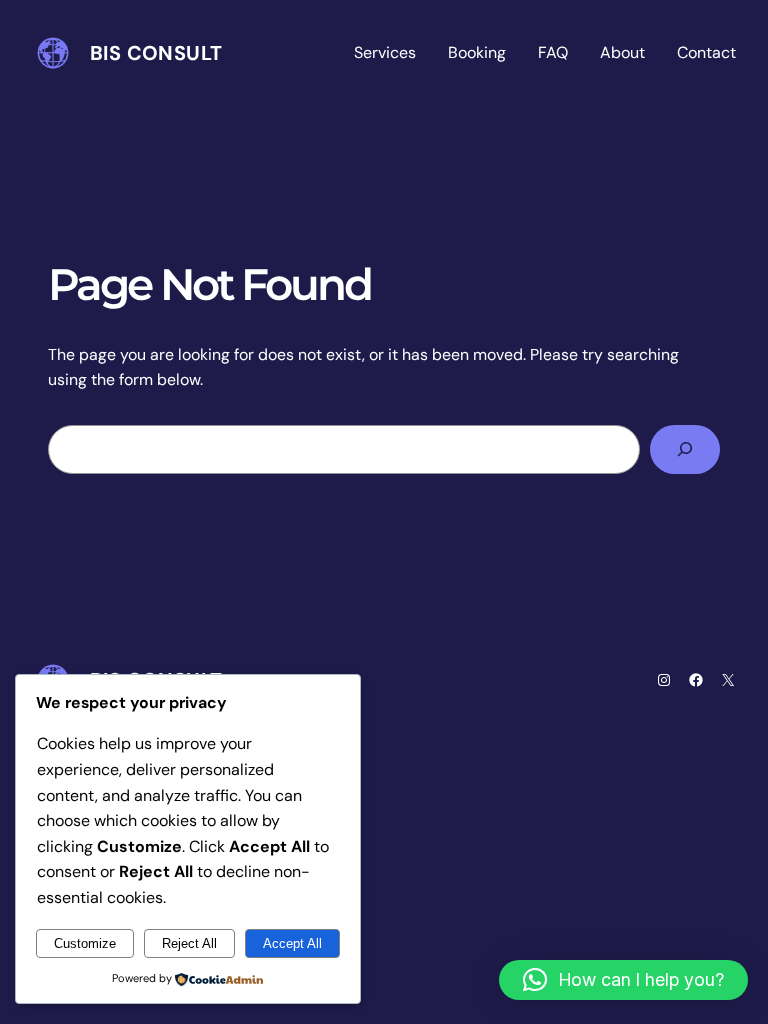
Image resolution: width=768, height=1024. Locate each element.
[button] (623, 980)
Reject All (189, 943)
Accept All (292, 943)
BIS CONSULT (156, 53)
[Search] (685, 449)
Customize (85, 943)
